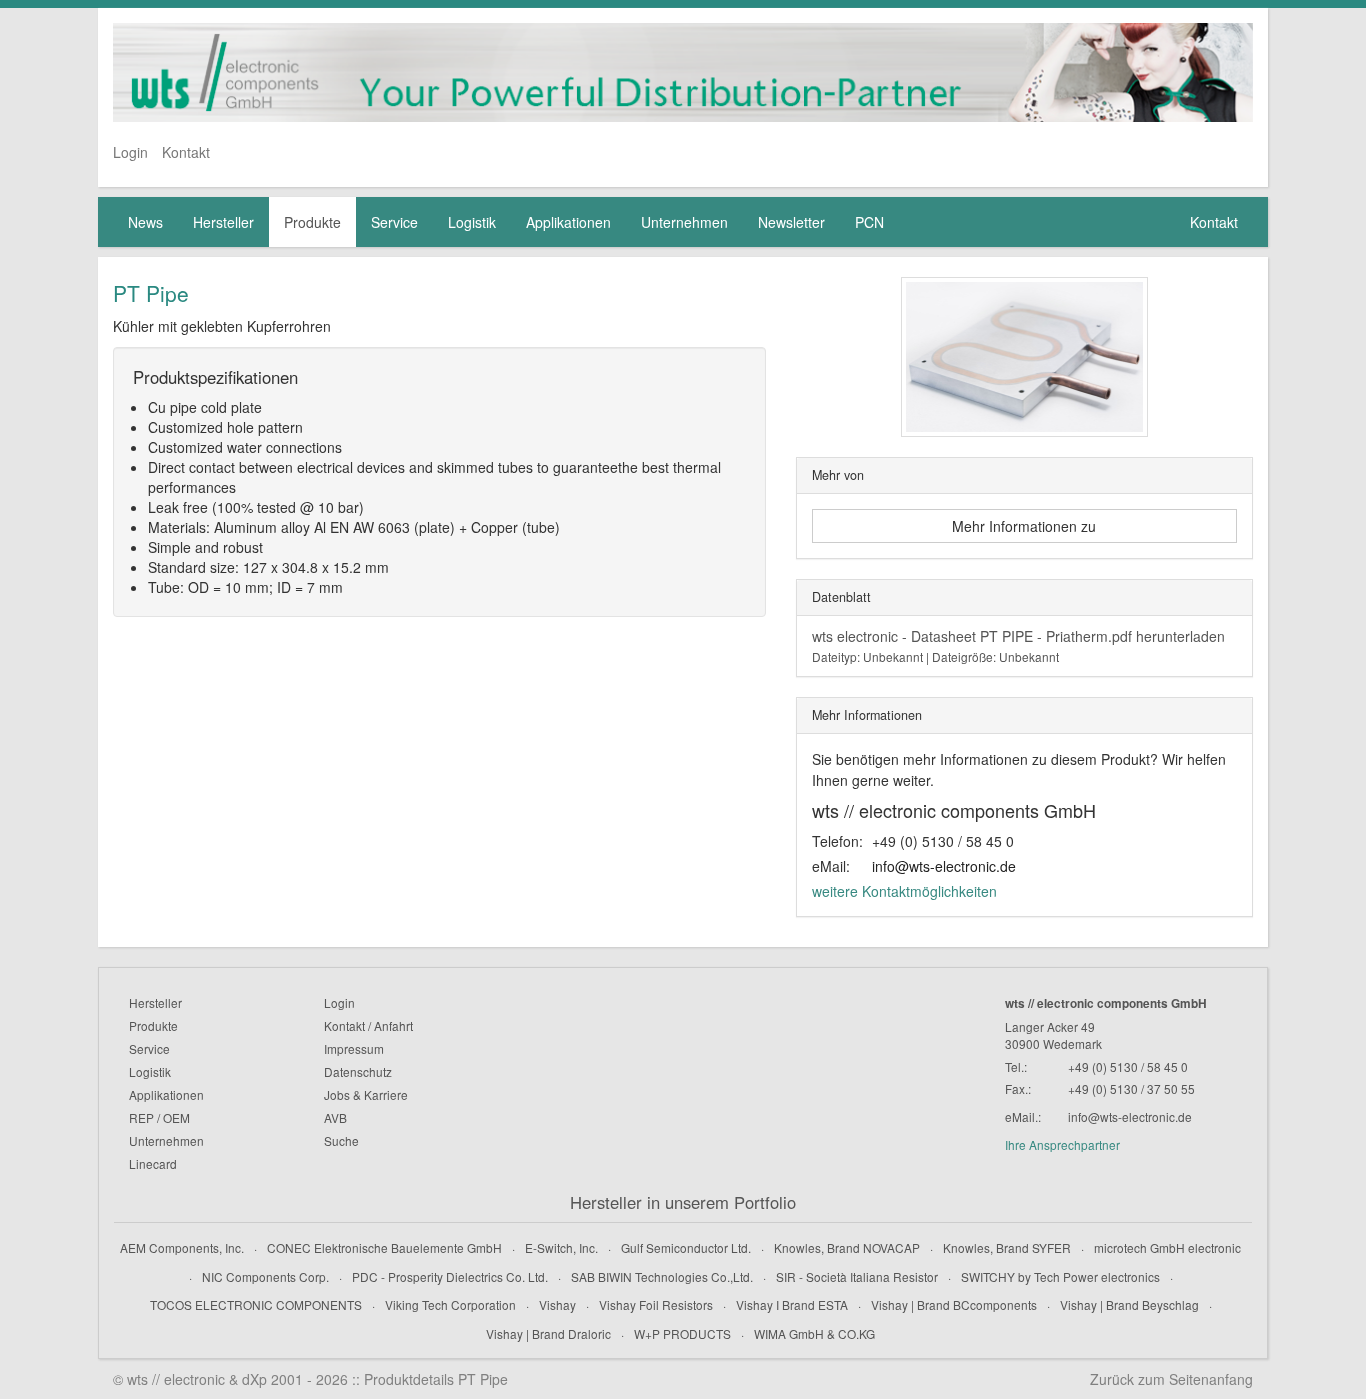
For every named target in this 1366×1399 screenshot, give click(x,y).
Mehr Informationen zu (1024, 526)
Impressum (354, 1048)
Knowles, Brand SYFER (1007, 1247)
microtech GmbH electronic (1167, 1247)
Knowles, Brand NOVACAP (847, 1247)
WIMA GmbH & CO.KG (814, 1333)
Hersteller (223, 222)
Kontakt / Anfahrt (368, 1025)
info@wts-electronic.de (944, 866)
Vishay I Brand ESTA (792, 1304)
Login (130, 152)
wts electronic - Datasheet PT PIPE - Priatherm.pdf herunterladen (1018, 645)
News (145, 222)
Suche (341, 1140)
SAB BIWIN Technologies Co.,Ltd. (662, 1276)
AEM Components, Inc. (182, 1247)
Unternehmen (684, 222)
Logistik (472, 222)
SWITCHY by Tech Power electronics (1060, 1276)
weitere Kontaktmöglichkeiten (904, 891)
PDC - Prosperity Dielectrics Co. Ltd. (450, 1276)
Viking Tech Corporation (450, 1304)
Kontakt (186, 152)
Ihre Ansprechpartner (1062, 1144)
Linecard (153, 1163)
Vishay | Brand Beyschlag (1129, 1304)
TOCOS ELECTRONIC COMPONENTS (256, 1304)
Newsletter (791, 222)
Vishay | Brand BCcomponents (954, 1304)
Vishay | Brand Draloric (548, 1333)
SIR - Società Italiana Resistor (857, 1276)
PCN (869, 222)
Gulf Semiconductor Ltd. (686, 1247)
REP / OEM (159, 1117)
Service (394, 222)
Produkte (312, 222)
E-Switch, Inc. (561, 1247)
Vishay (557, 1304)
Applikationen (568, 222)
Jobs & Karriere (366, 1094)
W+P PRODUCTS (682, 1333)
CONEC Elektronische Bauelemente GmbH (384, 1247)
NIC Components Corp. (265, 1276)
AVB (335, 1117)
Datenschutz (358, 1071)
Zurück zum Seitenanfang (1171, 1379)
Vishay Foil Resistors (656, 1304)
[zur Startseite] (683, 72)
